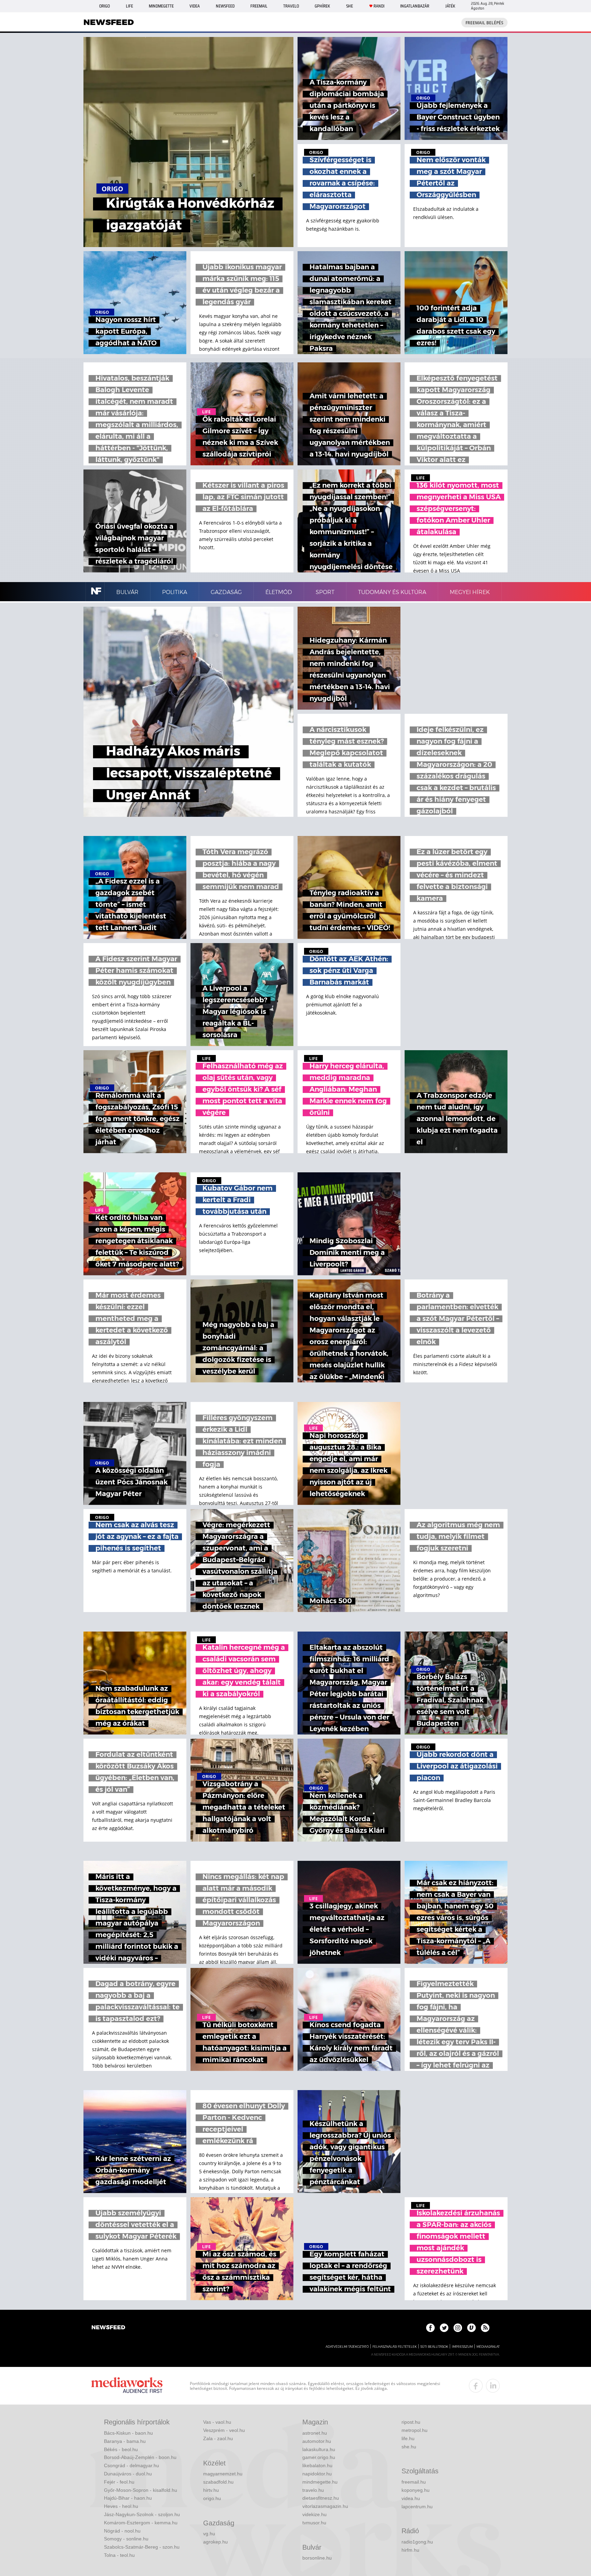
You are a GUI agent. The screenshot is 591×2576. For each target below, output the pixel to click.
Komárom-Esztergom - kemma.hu (141, 2523)
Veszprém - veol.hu (224, 2430)
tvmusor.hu (314, 2523)
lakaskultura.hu (319, 2449)
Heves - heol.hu (121, 2506)
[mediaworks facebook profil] (476, 2386)
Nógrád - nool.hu (122, 2531)
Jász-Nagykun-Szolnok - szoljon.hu (142, 2514)
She (350, 6)
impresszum (462, 2347)
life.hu (408, 2438)
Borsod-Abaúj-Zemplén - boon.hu (140, 2457)
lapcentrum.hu (417, 2507)
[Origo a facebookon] (430, 2328)
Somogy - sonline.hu (126, 2539)
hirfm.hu (410, 2550)
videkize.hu (314, 2514)
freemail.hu (414, 2482)
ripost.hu (411, 2422)
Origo (104, 6)
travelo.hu (313, 2490)
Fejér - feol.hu (119, 2482)
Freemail (259, 6)
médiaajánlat (488, 2347)
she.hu (409, 2447)
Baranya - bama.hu (125, 2441)
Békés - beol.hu (121, 2449)
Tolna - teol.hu (119, 2555)
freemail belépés (484, 23)
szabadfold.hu (218, 2482)
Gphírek (322, 6)
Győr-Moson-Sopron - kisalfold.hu (141, 2490)
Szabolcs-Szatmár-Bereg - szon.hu (142, 2547)
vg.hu (209, 2534)
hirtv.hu (211, 2490)
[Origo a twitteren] (444, 2328)
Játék (450, 6)
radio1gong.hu (417, 2542)
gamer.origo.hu (319, 2457)
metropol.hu (415, 2430)
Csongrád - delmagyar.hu (132, 2465)
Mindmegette (161, 6)
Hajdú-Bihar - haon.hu (128, 2498)
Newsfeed (225, 6)
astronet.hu (315, 2433)
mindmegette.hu (320, 2482)
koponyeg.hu (416, 2490)
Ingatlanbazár (415, 6)
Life (129, 6)
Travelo (291, 6)
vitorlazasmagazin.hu (325, 2506)
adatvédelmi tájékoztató (347, 2347)
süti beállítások (434, 2347)
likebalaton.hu (317, 2465)
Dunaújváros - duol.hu (128, 2474)
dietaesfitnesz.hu (321, 2498)
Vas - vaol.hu (217, 2422)
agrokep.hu (215, 2542)
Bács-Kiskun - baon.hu (128, 2433)
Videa (195, 6)
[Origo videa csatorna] (471, 2328)
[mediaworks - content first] (127, 2386)
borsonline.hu (317, 2558)
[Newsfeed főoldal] (108, 2328)
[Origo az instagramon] (458, 2328)
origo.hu (212, 2498)
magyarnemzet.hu (223, 2474)
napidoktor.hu (317, 2474)
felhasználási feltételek (395, 2347)
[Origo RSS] (485, 2328)
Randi (379, 6)
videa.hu (411, 2498)
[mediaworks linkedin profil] (493, 2386)
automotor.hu (317, 2441)
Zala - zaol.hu (218, 2438)
